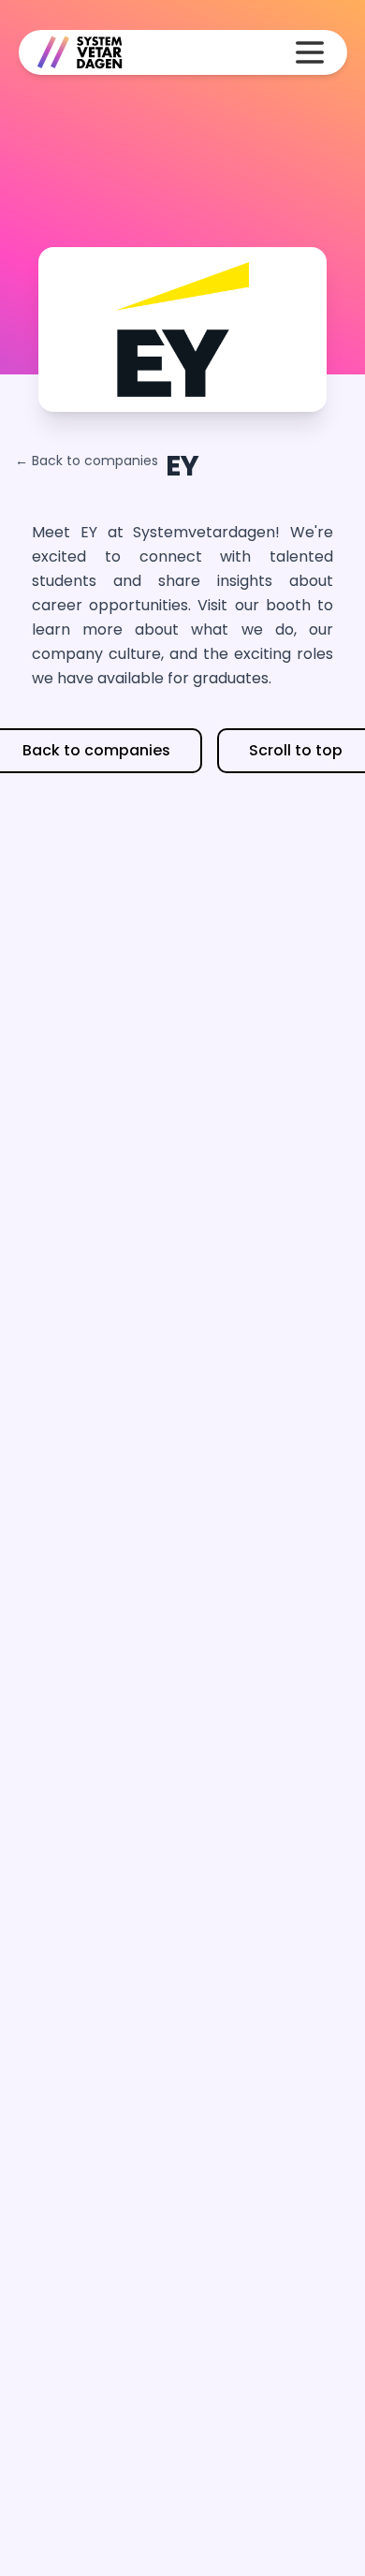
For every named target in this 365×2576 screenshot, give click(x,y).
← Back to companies (87, 461)
